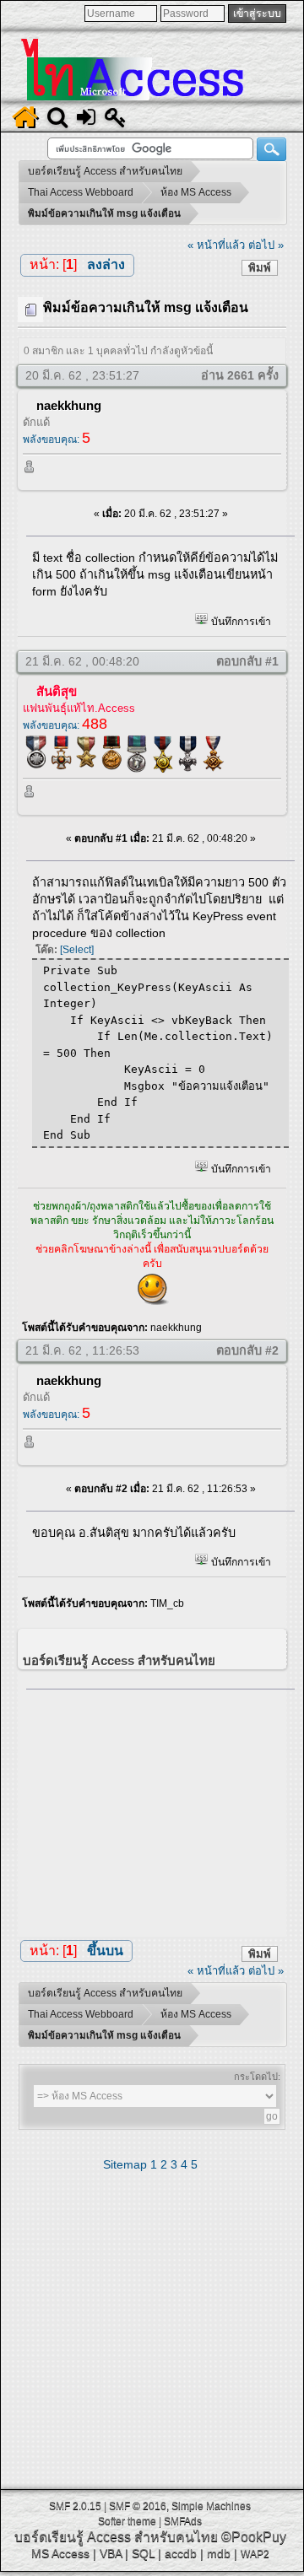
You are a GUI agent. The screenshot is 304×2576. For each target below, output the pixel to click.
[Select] (77, 950)
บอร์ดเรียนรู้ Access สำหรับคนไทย (116, 2537)
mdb (219, 2553)
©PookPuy (254, 2537)
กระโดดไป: (257, 2077)
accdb (181, 2553)
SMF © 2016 (138, 2506)
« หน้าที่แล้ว (216, 245)
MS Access (60, 2553)
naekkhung (69, 405)
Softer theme (127, 2521)
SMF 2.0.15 (75, 2506)
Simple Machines (211, 2506)
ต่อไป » (266, 245)
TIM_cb (167, 1603)
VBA (111, 2553)
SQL (143, 2553)
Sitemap (125, 2164)
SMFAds (183, 2521)
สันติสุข (57, 691)
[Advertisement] (160, 1809)
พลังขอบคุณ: (57, 439)
